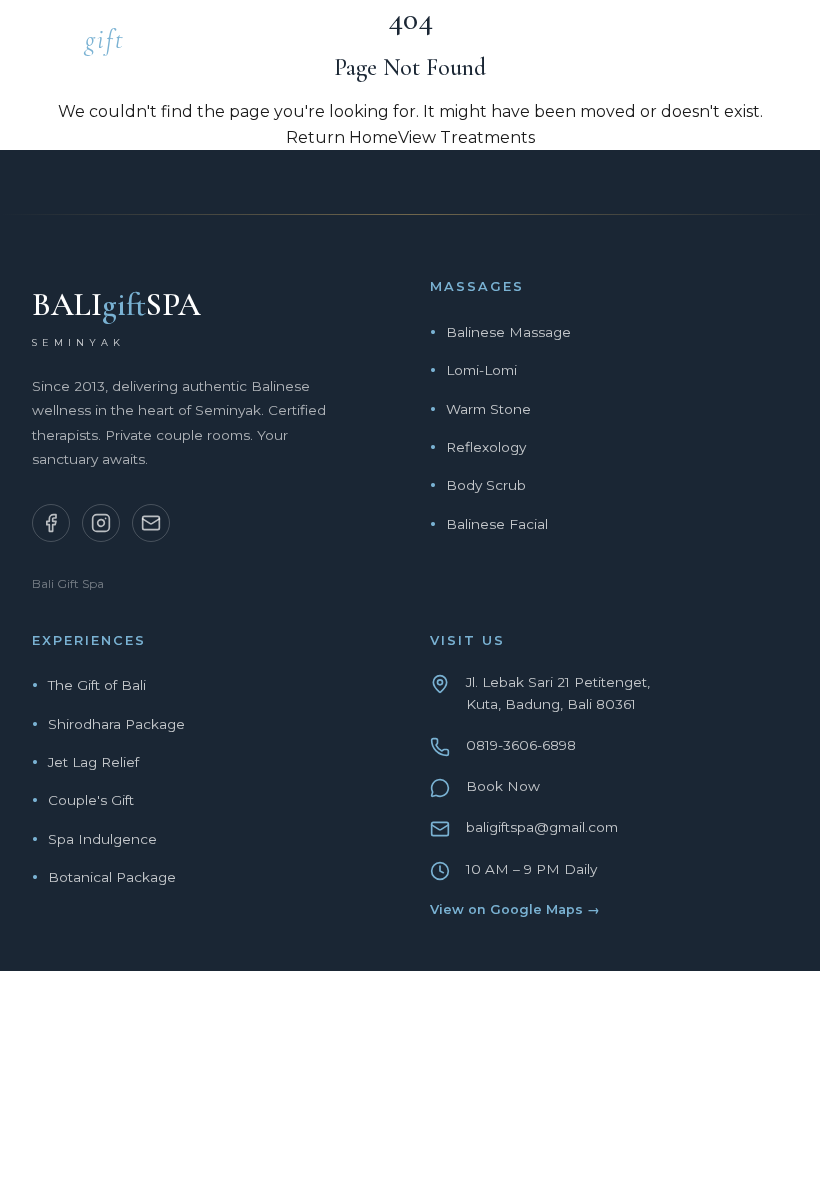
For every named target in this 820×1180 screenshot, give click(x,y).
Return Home (342, 137)
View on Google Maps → (515, 909)
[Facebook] (51, 523)
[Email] (151, 523)
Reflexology (486, 447)
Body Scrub (486, 485)
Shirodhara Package (116, 724)
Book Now (503, 786)
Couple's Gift (91, 800)
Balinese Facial (497, 524)
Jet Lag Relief (93, 762)
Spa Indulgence (102, 839)
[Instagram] (101, 523)
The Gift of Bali (97, 685)
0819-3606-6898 (521, 745)
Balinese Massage (508, 332)
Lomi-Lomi (481, 370)
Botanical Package (112, 877)
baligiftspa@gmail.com (542, 827)
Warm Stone (488, 409)
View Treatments (466, 137)
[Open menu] (780, 45)
